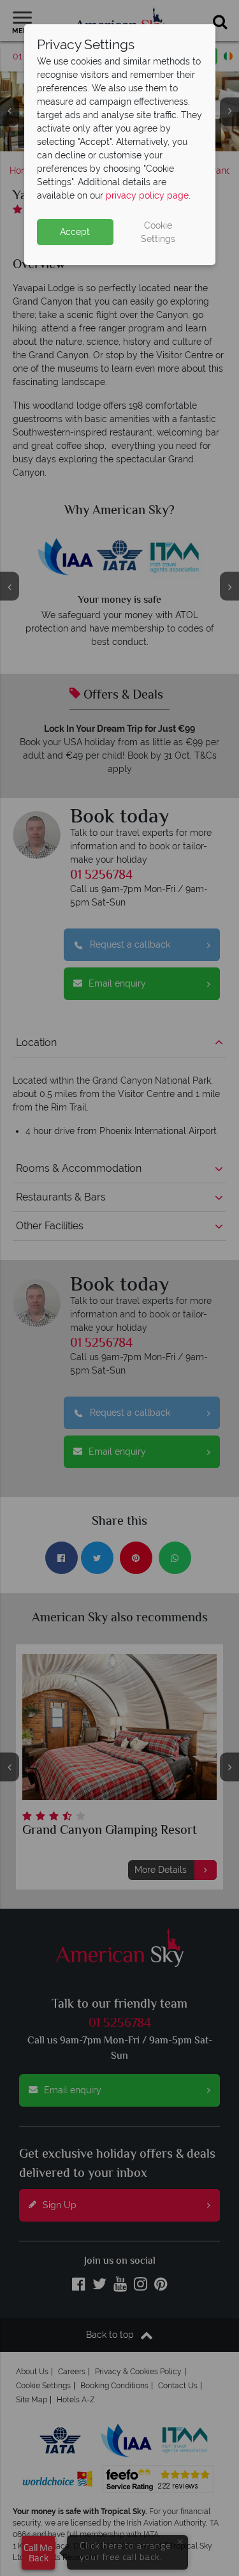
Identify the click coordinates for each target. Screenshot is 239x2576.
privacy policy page (147, 195)
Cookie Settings (158, 232)
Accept (75, 232)
